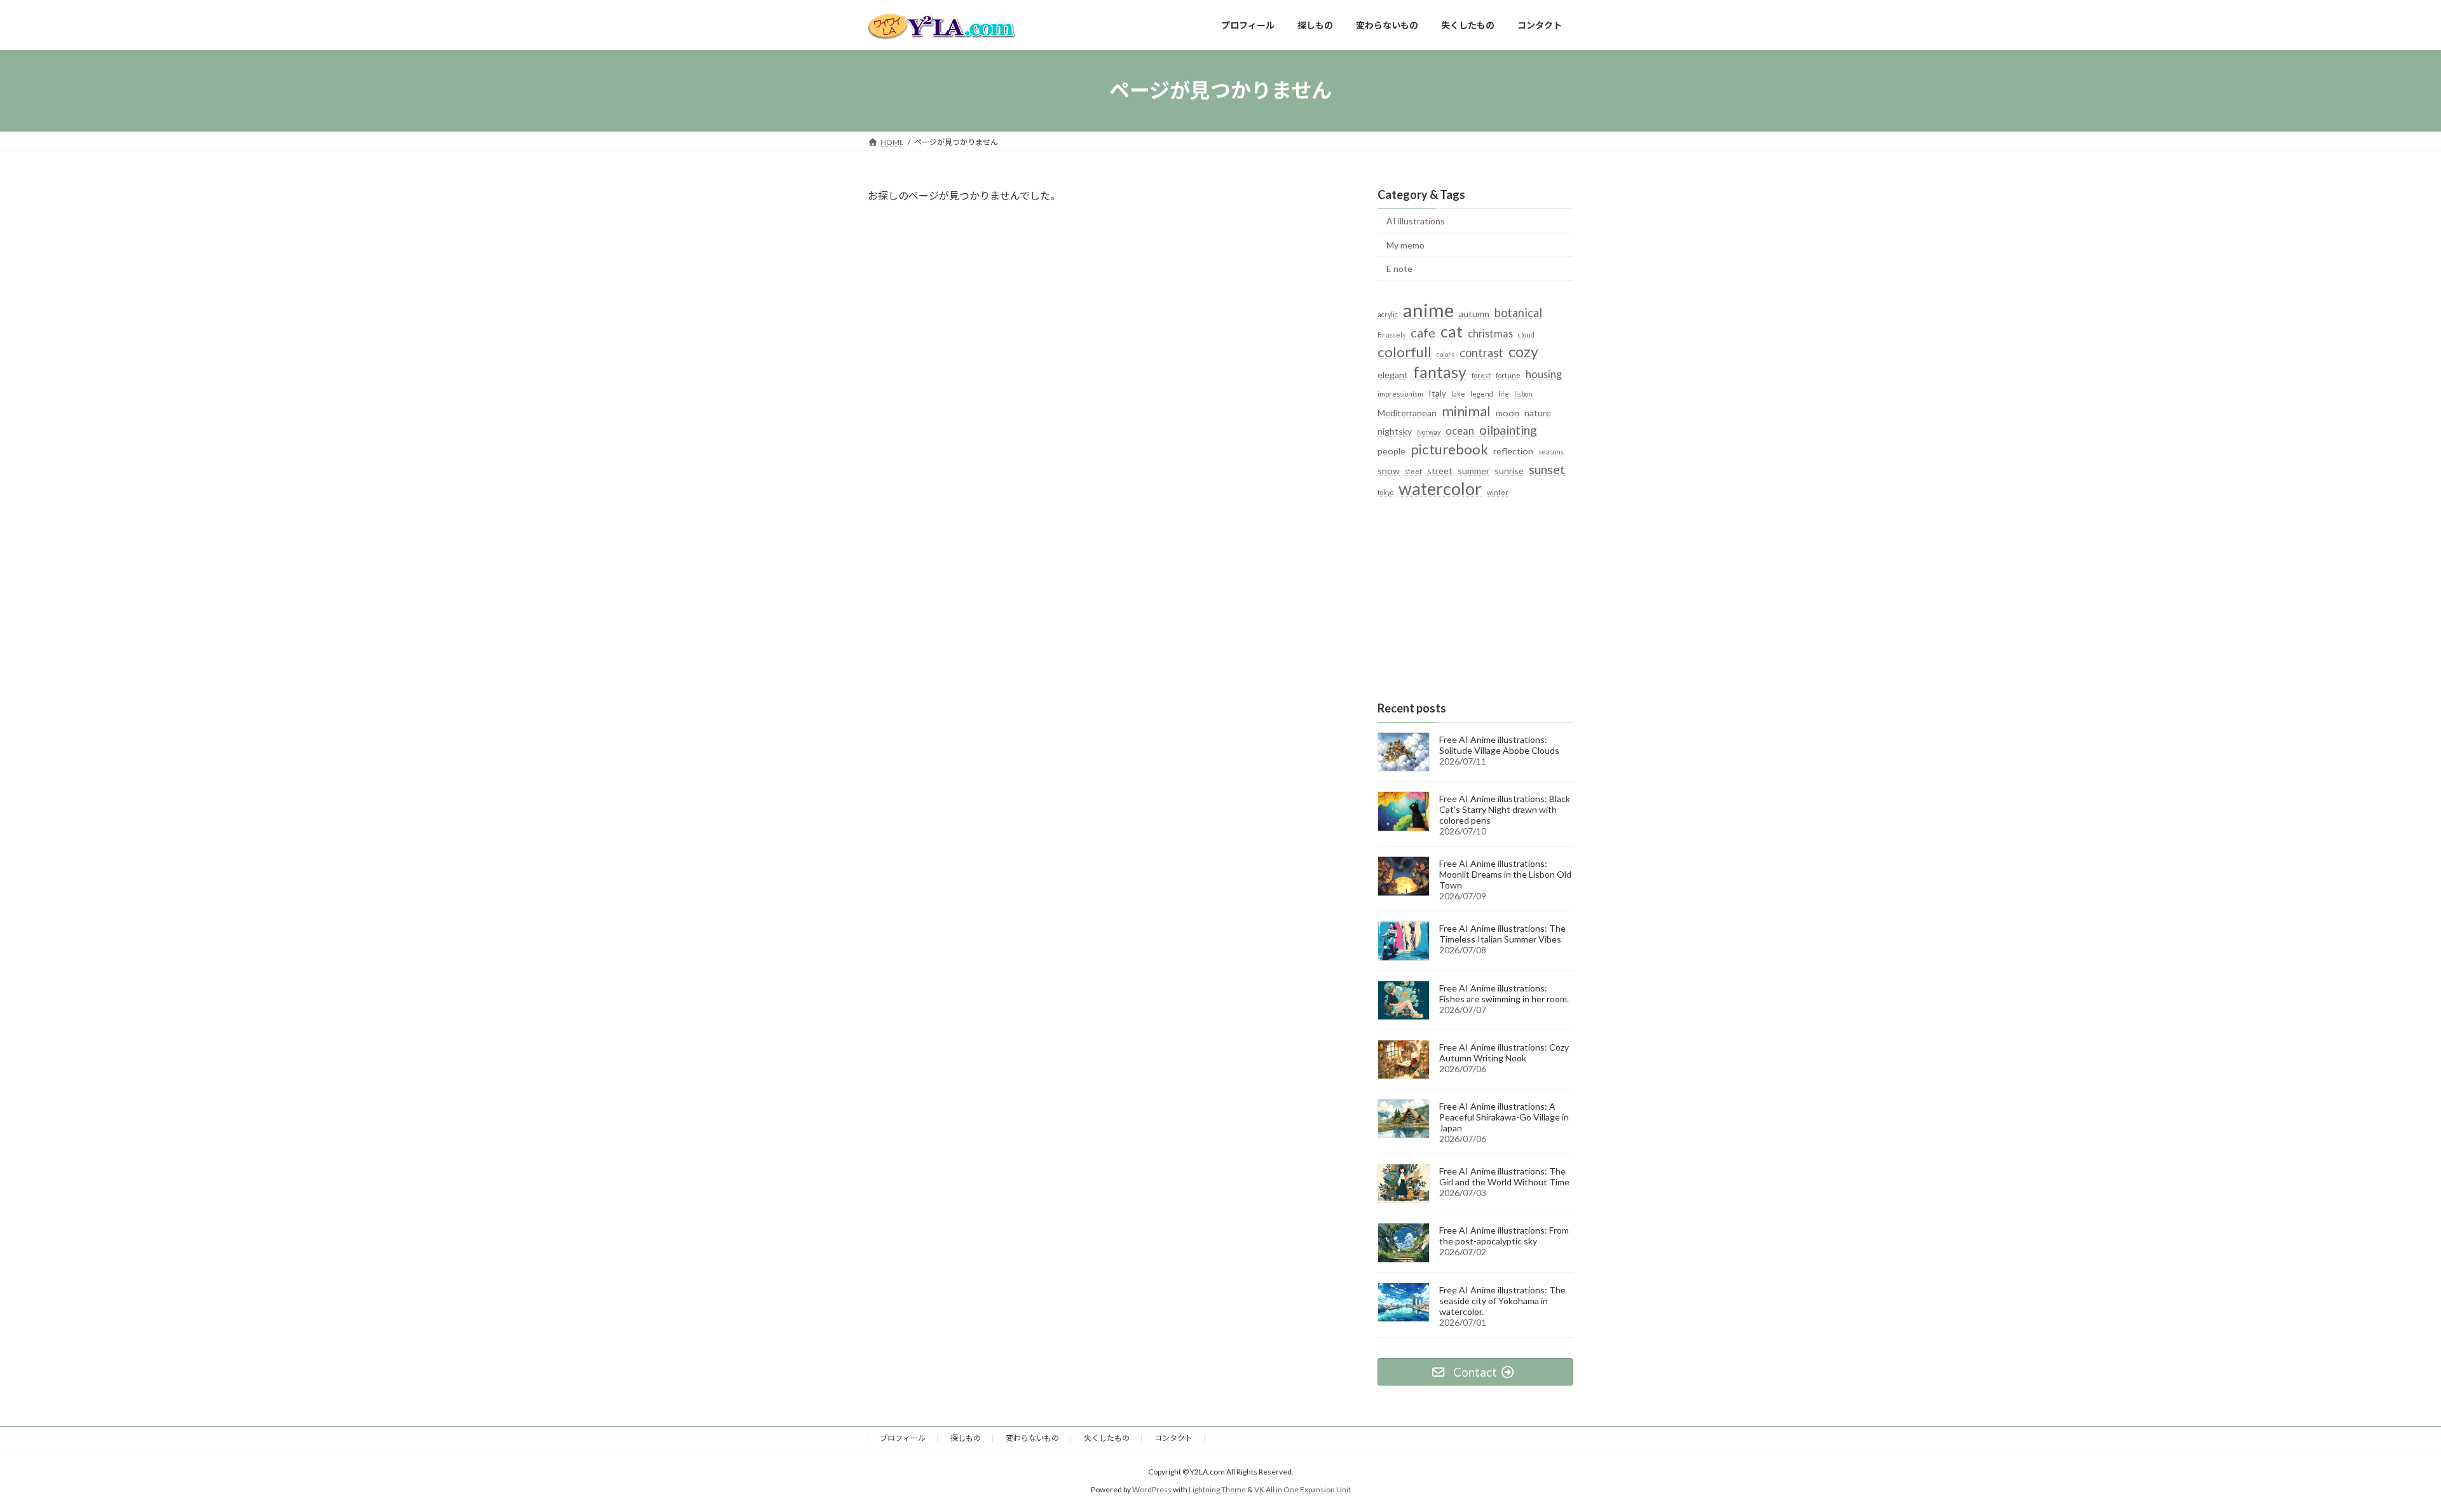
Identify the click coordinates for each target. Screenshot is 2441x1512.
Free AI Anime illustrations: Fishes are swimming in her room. (1504, 993)
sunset (1547, 468)
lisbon (1523, 393)
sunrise (1509, 470)
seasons (1551, 452)
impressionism (1400, 393)
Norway (1429, 432)
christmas (1490, 333)
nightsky (1395, 431)
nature (1538, 413)
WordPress (1152, 1489)
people (1391, 451)
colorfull (1405, 352)
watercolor (1440, 488)
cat (1452, 331)
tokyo (1385, 492)
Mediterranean (1407, 413)
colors (1446, 354)
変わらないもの (1032, 1438)
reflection (1513, 451)
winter (1498, 492)
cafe (1423, 332)
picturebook (1449, 449)
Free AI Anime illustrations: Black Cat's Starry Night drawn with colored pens (1505, 809)
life (1504, 393)
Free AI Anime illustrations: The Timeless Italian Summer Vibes (1502, 934)
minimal (1466, 411)
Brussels (1391, 335)
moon (1508, 413)
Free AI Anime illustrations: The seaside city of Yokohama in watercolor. (1502, 1300)
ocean (1460, 431)
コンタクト (1173, 1438)
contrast (1481, 353)
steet (1413, 471)
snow (1389, 470)
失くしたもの (1107, 1438)
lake (1458, 393)
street (1440, 470)
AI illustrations (1416, 221)
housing (1544, 373)
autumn (1474, 314)
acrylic (1388, 314)
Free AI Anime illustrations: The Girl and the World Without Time (1504, 1176)
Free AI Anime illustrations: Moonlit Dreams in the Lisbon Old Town (1505, 874)
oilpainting (1508, 430)
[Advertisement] (1475, 601)
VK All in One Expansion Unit (1303, 1489)
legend (1482, 393)
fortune (1508, 375)
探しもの (966, 1438)
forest (1481, 375)
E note (1399, 269)
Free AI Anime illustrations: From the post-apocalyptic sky (1504, 1236)
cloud (1526, 335)
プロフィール (903, 1438)
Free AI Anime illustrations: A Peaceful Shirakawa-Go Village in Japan (1504, 1117)
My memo (1405, 244)
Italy (1437, 392)
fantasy (1440, 371)
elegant (1393, 374)
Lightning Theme (1217, 1489)
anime (1428, 310)
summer (1473, 470)
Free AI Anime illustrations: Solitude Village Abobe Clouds (1499, 745)
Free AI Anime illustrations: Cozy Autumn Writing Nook (1504, 1052)
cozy (1523, 352)
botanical (1518, 313)
